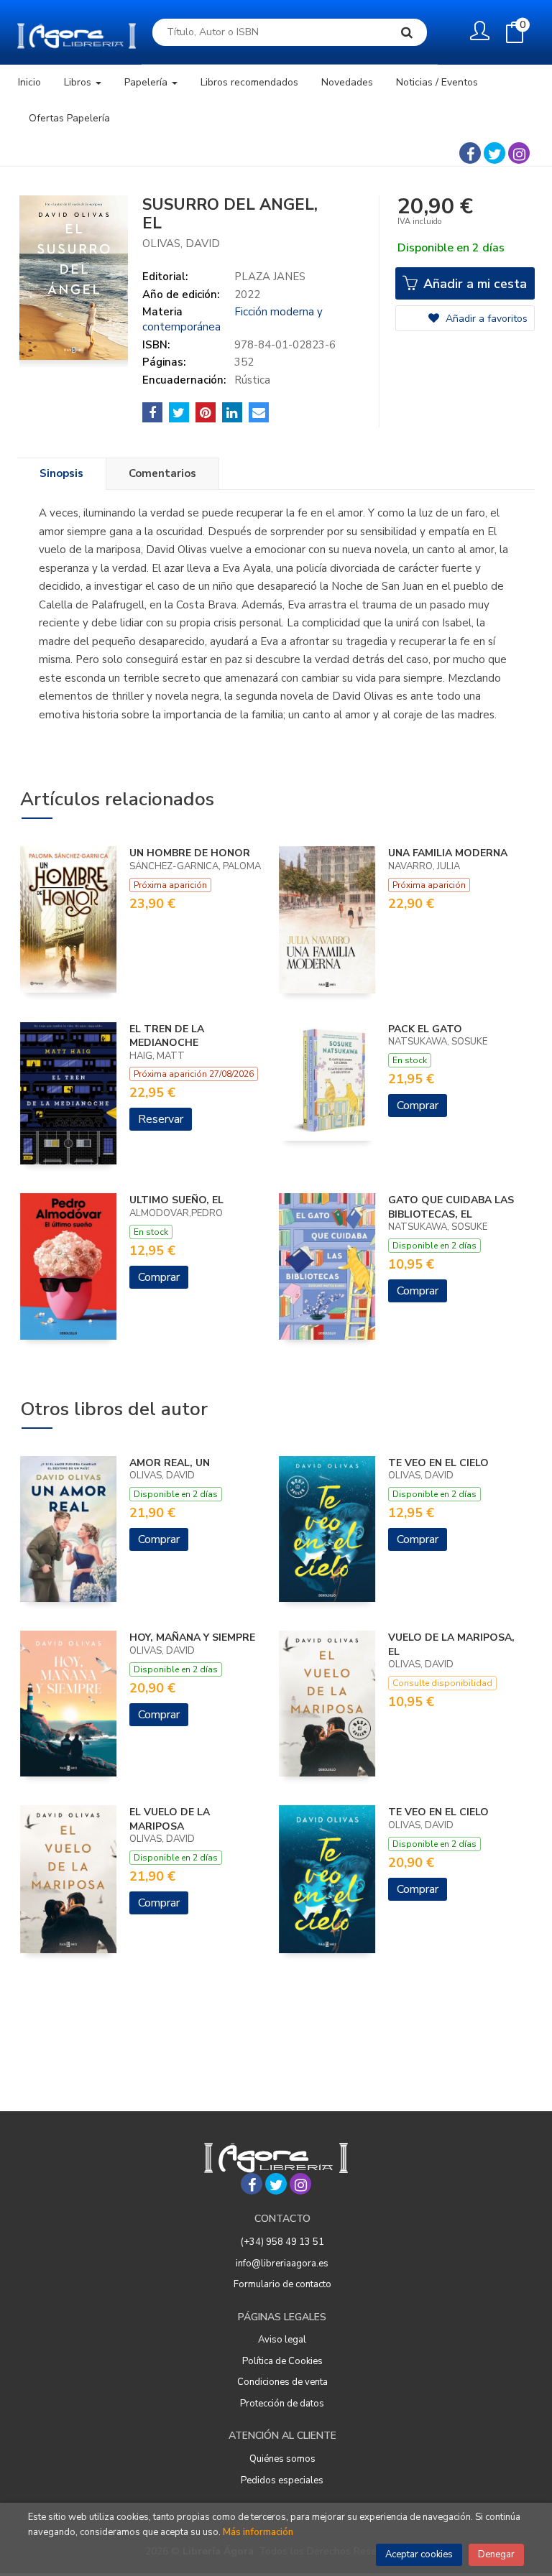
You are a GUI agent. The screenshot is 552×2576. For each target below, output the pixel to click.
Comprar (418, 1106)
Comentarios (162, 473)
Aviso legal (282, 2340)
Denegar (496, 2554)
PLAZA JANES (270, 277)
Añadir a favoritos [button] (485, 319)
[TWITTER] (494, 153)
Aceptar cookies (419, 2554)
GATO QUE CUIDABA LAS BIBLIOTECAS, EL (451, 1207)
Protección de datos (282, 2404)
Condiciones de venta (282, 2382)
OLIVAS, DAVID (181, 244)
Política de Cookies (282, 2361)
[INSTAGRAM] (519, 153)
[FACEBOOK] (470, 153)
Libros (79, 82)
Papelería (147, 82)
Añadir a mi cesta (473, 284)
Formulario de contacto (282, 2284)
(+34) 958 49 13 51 (282, 2242)
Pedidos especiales (282, 2480)
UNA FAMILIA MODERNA (448, 853)
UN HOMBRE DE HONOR (190, 853)
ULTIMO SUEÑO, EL (176, 1200)
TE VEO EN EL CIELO (438, 1463)
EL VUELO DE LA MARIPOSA (170, 1819)
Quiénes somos (282, 2459)
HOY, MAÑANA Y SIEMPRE (192, 1637)
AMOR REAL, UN (170, 1463)
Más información (258, 2532)
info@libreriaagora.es (282, 2264)
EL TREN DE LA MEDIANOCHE (167, 1036)
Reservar (161, 1119)
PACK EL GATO (425, 1029)
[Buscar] (407, 32)
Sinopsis (61, 473)
